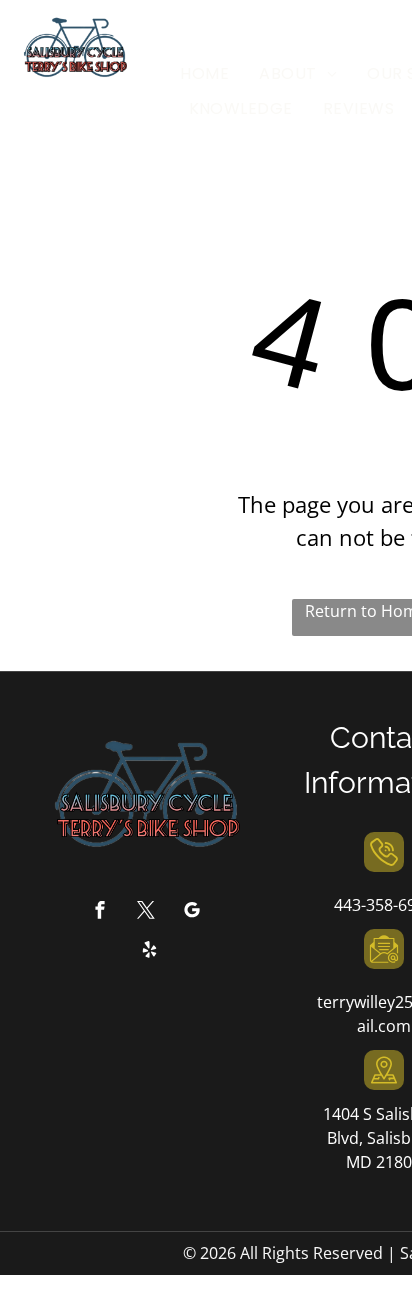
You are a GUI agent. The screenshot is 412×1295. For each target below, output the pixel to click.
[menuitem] (204, 74)
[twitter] (146, 912)
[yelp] (150, 951)
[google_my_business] (192, 912)
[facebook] (100, 912)
